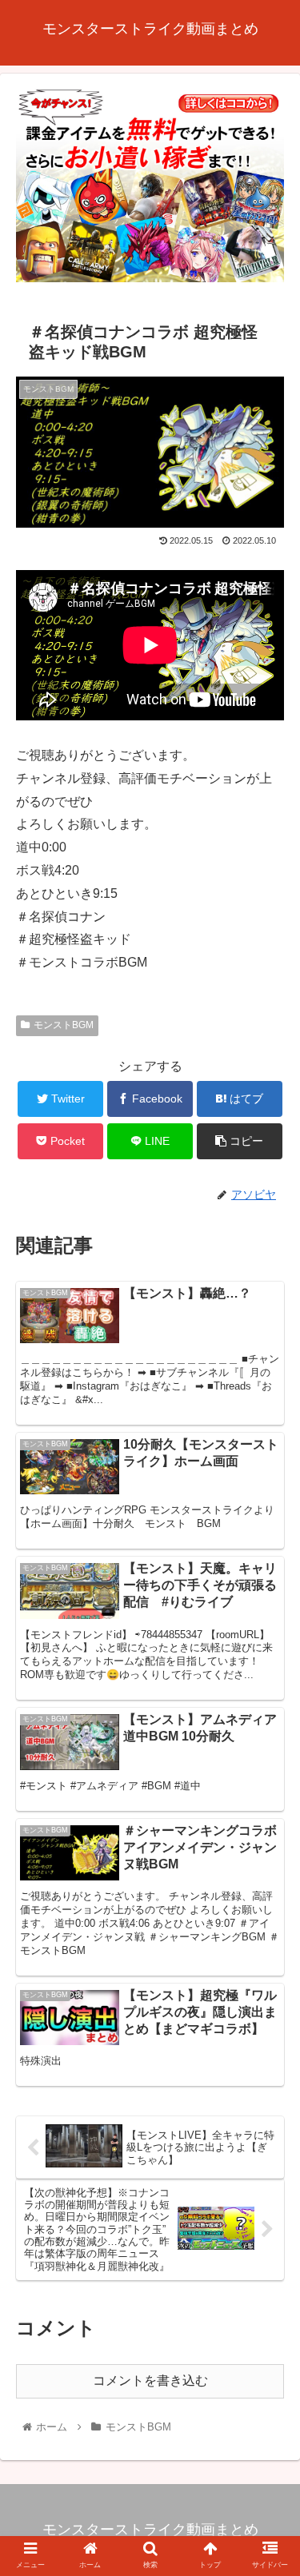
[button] (268, 1774)
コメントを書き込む (150, 2381)
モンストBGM (64, 1025)
